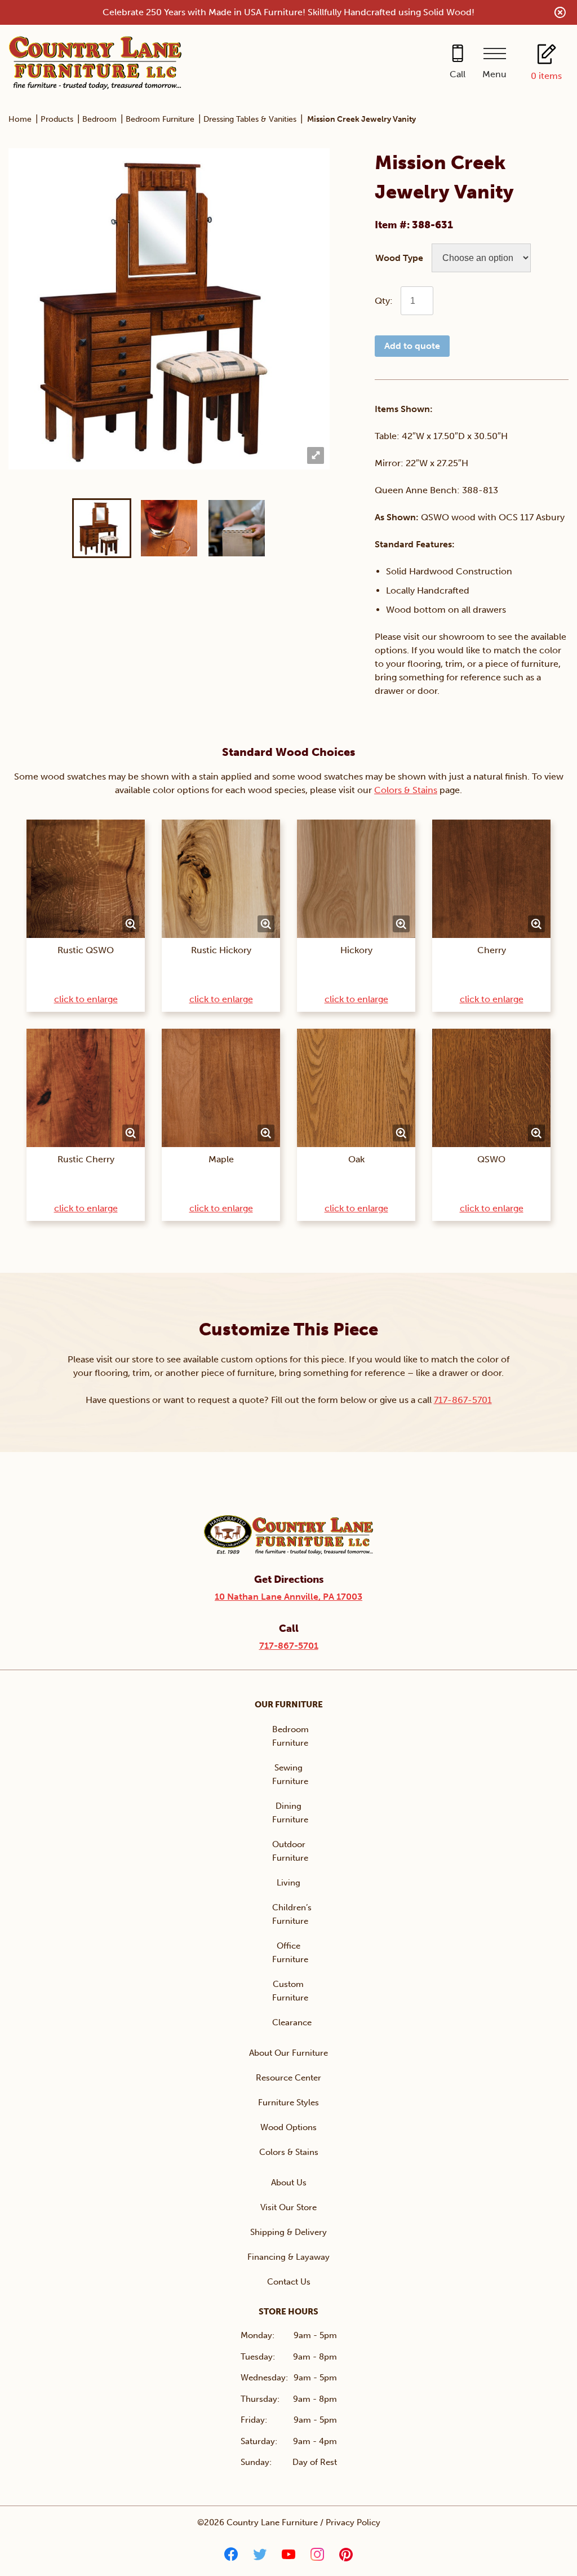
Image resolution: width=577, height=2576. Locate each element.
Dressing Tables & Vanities (250, 119)
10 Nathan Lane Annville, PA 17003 (288, 1597)
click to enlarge (86, 999)
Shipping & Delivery (288, 2232)
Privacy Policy (353, 2522)
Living (288, 1883)
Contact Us (289, 2282)
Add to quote (412, 346)
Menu (494, 74)
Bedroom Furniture (160, 119)
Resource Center (288, 2078)
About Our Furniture (288, 2053)
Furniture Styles (288, 2103)
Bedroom (99, 119)
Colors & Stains (406, 790)
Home (20, 119)
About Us (289, 2183)
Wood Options (288, 2127)
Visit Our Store (288, 2207)
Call (458, 74)
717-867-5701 (463, 1400)
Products (57, 119)
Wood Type (399, 258)
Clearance (292, 2022)
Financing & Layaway (288, 2257)
